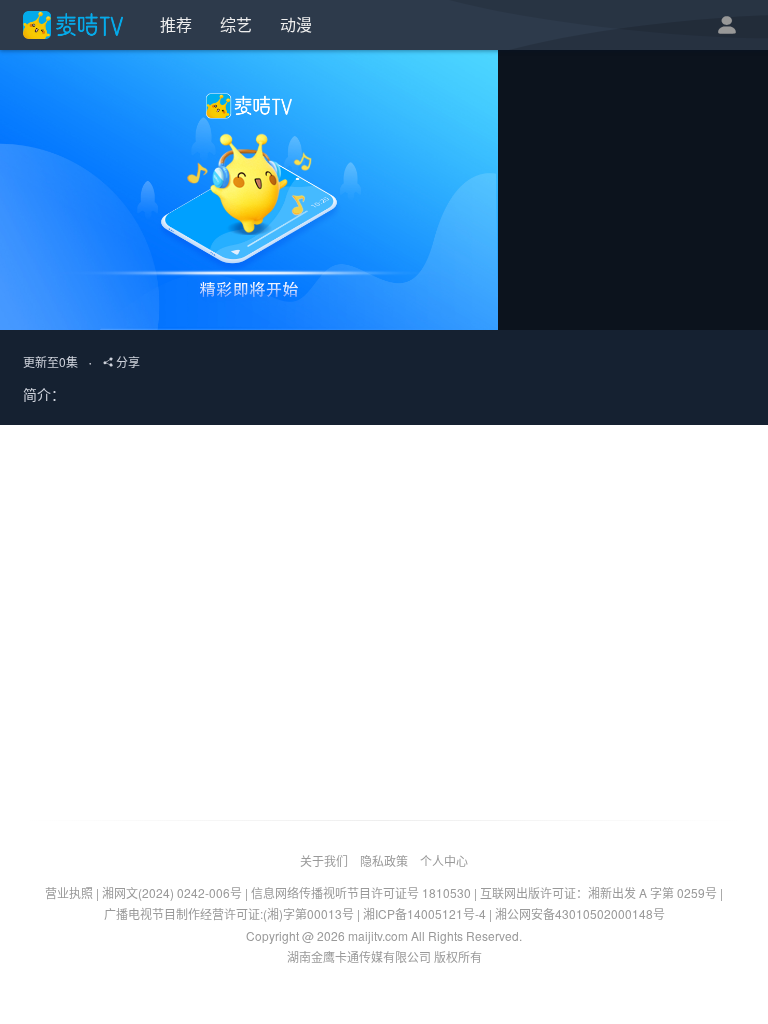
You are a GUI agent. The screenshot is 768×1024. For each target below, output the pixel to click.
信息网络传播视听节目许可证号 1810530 (361, 892)
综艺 (236, 24)
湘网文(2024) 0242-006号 (172, 892)
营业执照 (69, 892)
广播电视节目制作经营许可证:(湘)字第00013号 (229, 913)
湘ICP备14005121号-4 (424, 913)
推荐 (176, 24)
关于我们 (324, 860)
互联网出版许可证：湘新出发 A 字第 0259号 (598, 892)
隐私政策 (384, 860)
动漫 (296, 24)
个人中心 (444, 860)
